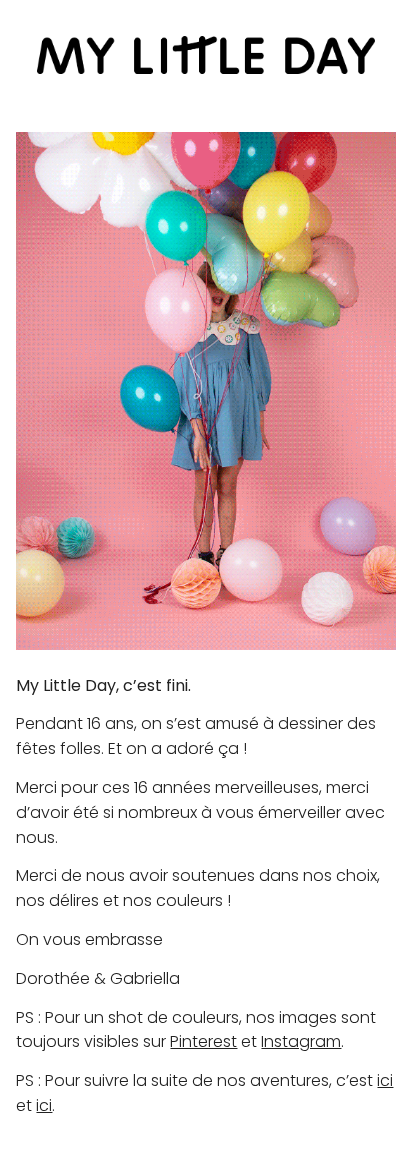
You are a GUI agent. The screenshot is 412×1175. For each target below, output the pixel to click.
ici (385, 1080)
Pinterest (203, 1041)
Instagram (301, 1041)
